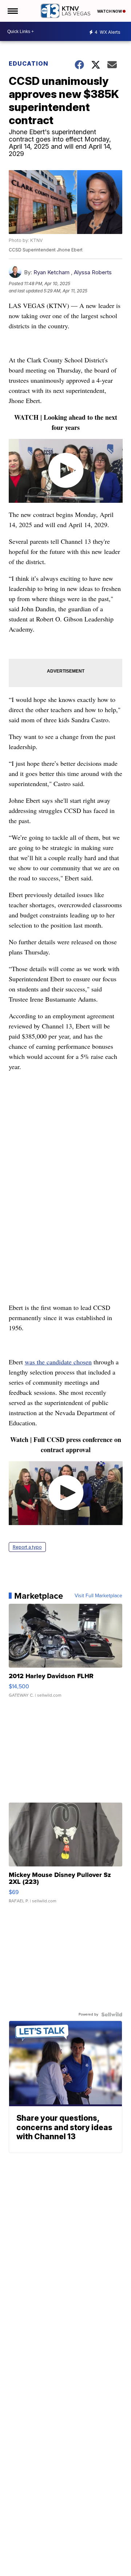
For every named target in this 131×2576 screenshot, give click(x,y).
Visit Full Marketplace (98, 1596)
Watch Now (110, 11)
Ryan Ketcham (51, 272)
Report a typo (27, 1547)
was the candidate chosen (58, 1362)
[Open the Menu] (12, 11)
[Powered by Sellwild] (112, 2014)
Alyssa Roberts (93, 272)
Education (29, 63)
